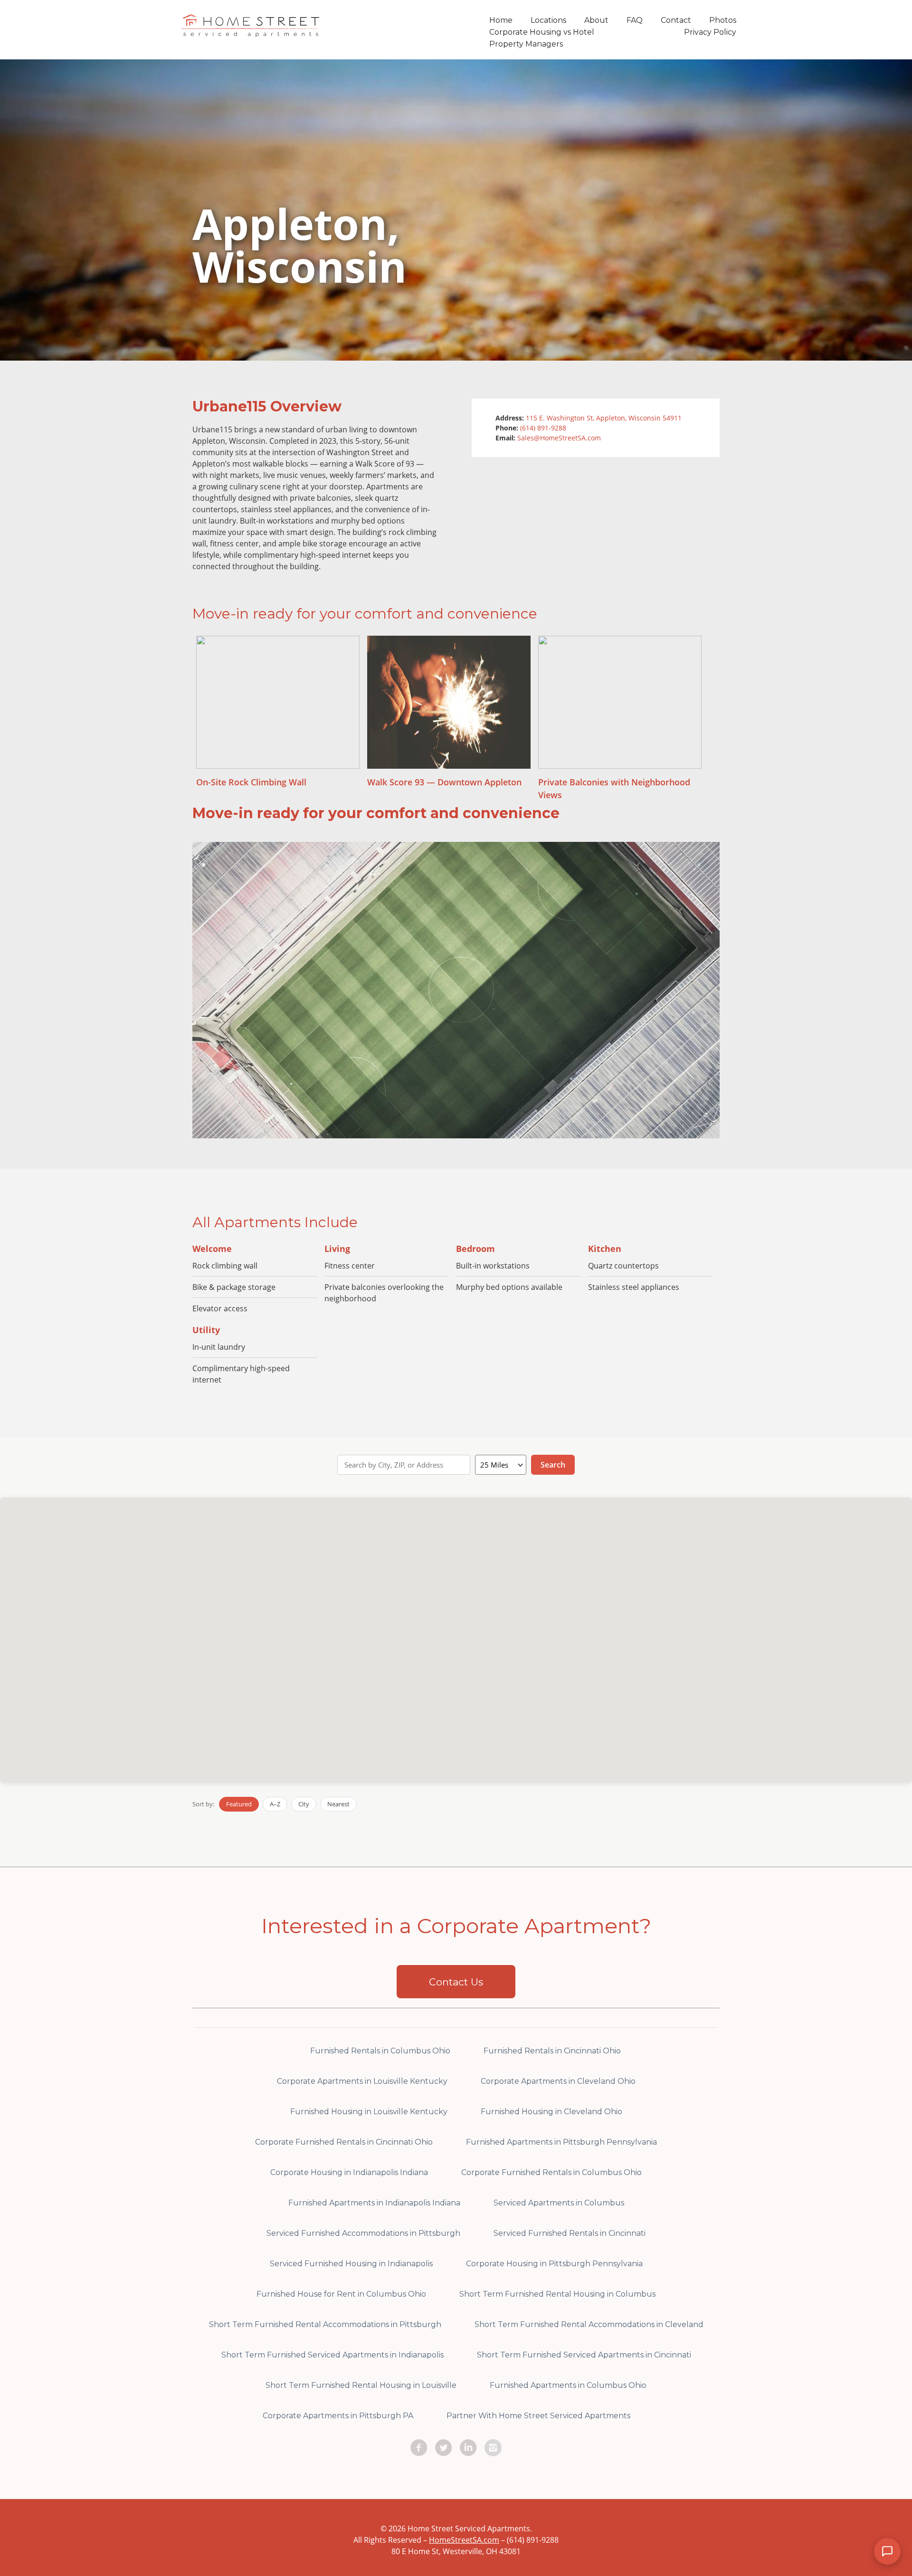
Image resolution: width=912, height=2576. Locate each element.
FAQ (635, 20)
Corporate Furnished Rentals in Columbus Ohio (551, 2172)
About (596, 20)
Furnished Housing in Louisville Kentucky (369, 2112)
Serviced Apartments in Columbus (559, 2203)
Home (501, 20)
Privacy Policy (710, 32)
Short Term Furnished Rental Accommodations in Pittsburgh (325, 2324)
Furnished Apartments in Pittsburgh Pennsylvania (561, 2142)
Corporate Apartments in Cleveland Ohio (558, 2081)
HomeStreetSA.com (464, 2540)
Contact (676, 20)
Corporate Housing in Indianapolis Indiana (349, 2172)
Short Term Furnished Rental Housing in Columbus (557, 2294)
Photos (723, 20)
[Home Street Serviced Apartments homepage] (252, 31)
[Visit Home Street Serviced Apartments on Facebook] (419, 2448)
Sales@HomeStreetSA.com (559, 438)
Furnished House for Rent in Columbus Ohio (341, 2294)
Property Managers (526, 44)
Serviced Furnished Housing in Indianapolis (351, 2264)
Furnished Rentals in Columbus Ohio (380, 2051)
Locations (548, 20)
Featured (239, 1804)
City (304, 1804)
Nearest (338, 1804)
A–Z (275, 1804)
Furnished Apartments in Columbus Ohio (568, 2385)
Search (553, 1465)
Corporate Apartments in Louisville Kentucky (362, 2081)
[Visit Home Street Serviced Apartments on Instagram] (493, 2448)
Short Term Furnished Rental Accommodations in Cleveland (589, 2324)
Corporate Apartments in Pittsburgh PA (338, 2416)
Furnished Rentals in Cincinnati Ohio (552, 2051)
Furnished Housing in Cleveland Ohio (551, 2112)
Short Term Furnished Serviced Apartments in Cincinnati (584, 2355)
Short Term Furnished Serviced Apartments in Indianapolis (332, 2355)
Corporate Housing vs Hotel (542, 32)
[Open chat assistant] (887, 2551)
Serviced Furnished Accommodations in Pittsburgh (363, 2233)
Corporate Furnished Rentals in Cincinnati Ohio (344, 2142)
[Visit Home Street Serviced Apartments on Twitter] (444, 2448)
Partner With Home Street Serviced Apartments (538, 2416)
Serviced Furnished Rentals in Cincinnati (570, 2233)
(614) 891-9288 (543, 428)
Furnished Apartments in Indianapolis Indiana (374, 2203)
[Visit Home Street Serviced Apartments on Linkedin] (468, 2448)
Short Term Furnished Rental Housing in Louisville (361, 2385)
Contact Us (456, 1982)
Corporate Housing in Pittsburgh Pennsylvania (554, 2264)
